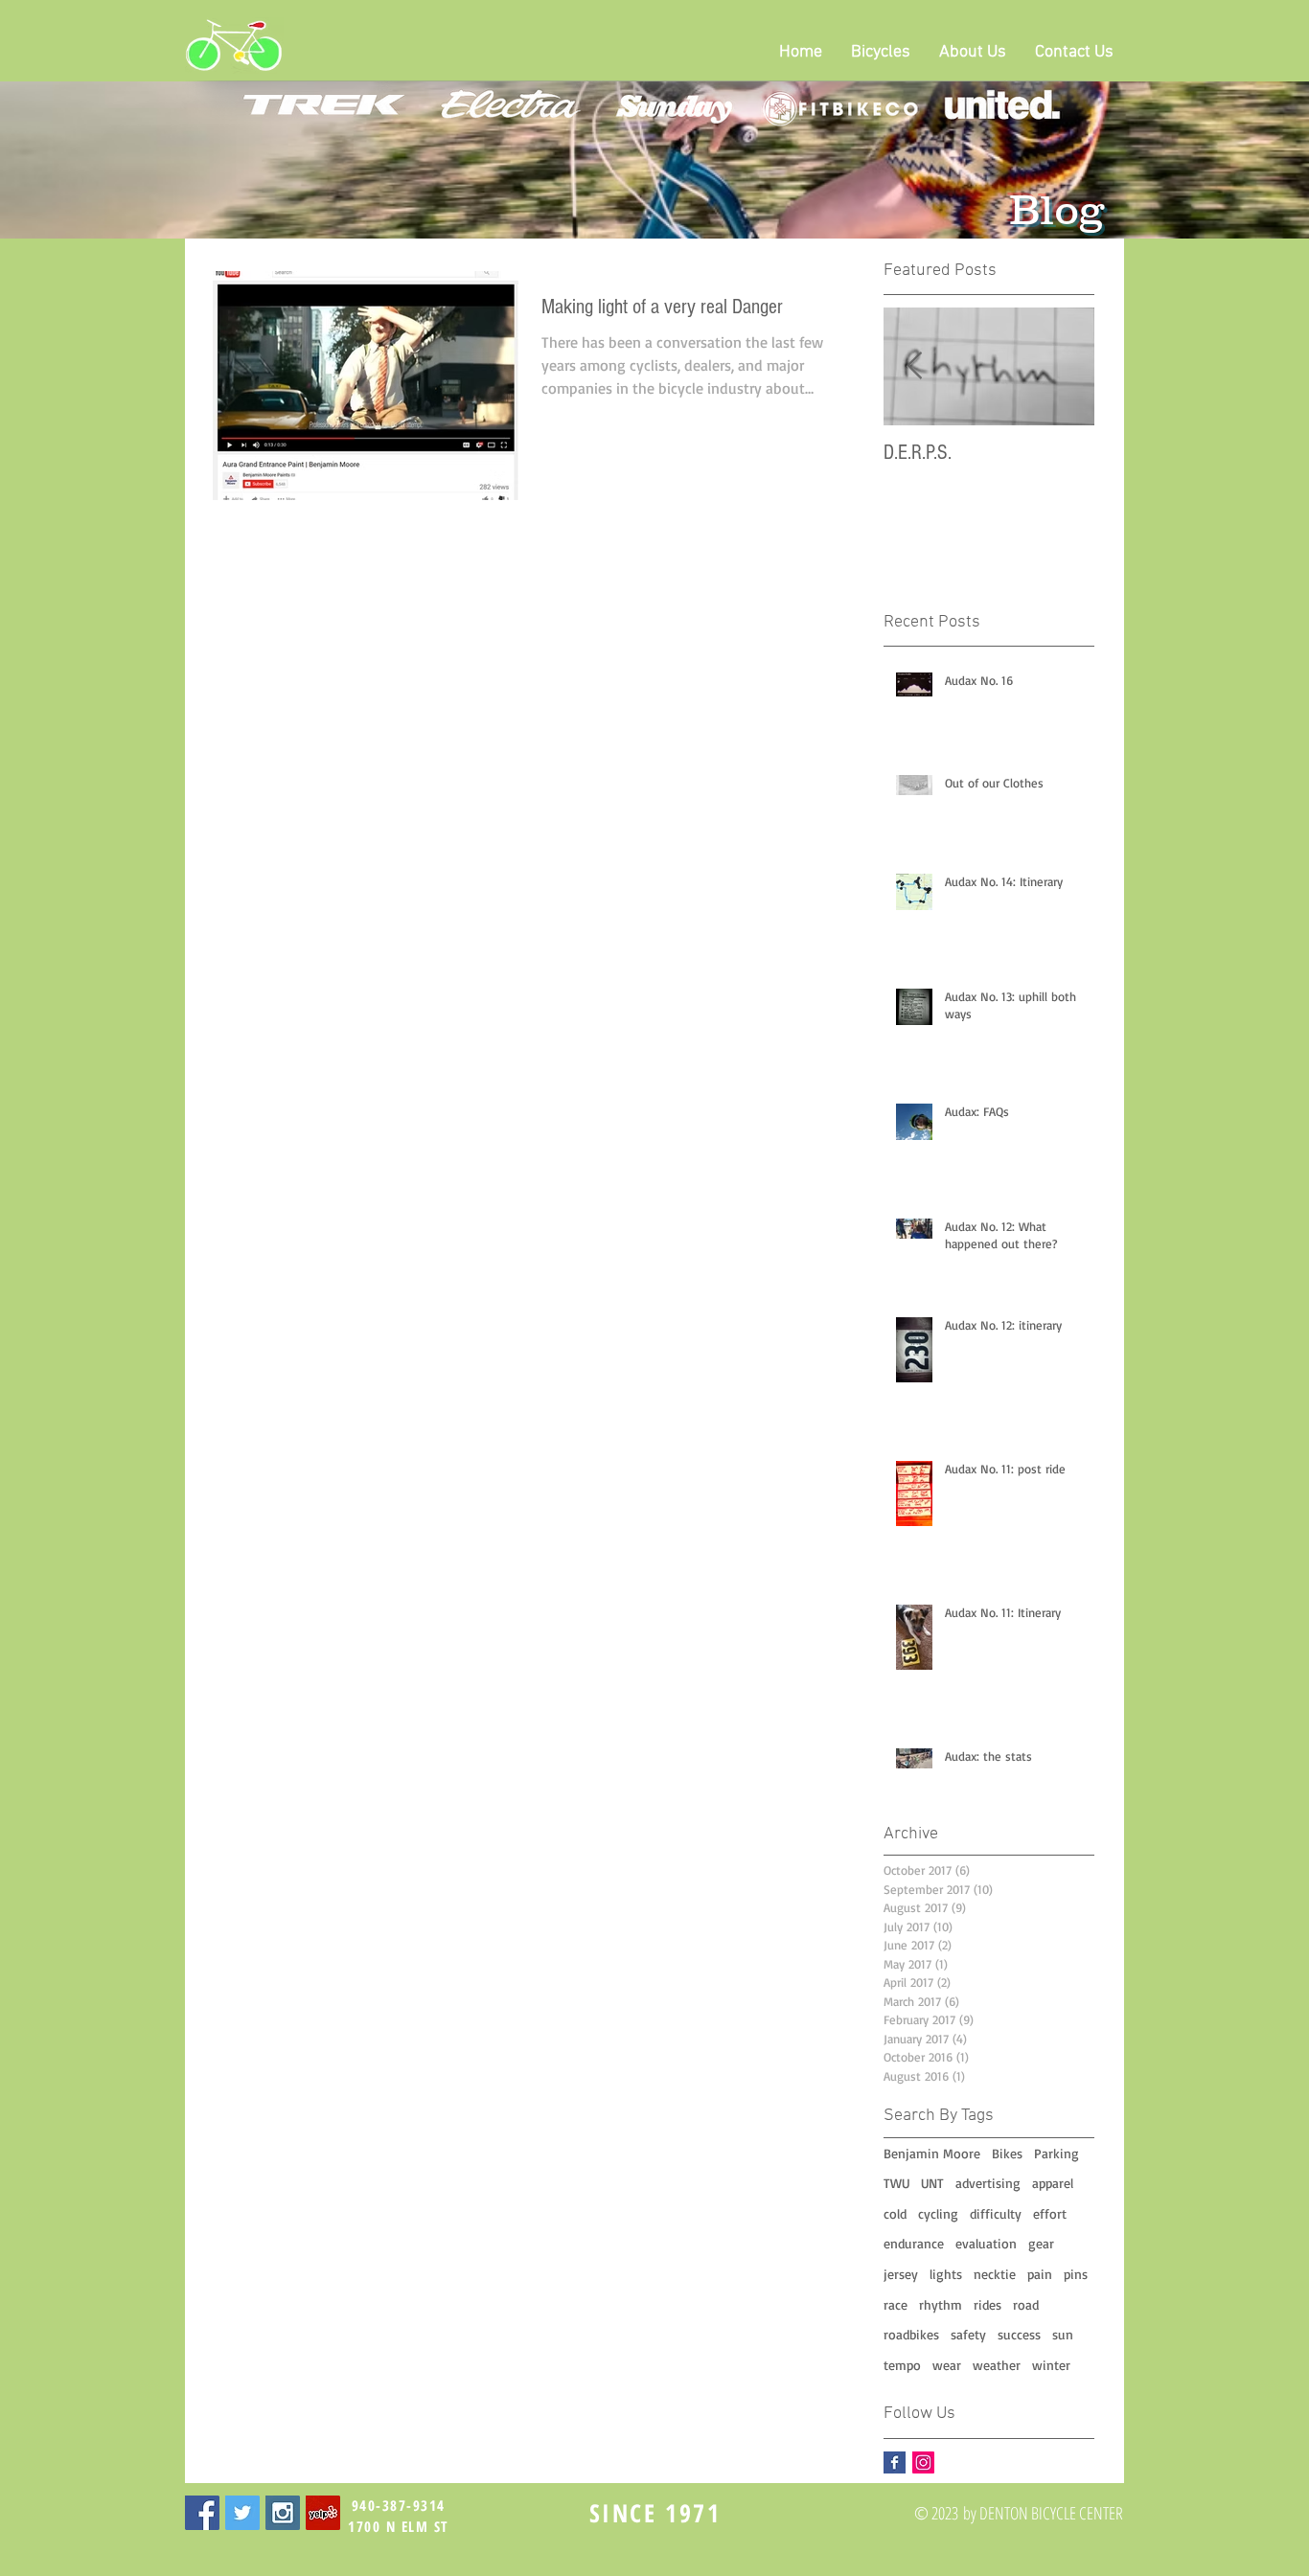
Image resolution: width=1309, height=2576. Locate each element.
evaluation (986, 2243)
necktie (995, 2274)
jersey (901, 2274)
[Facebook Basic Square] (895, 2462)
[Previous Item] (914, 366)
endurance (914, 2243)
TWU (896, 2183)
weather (997, 2365)
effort (1050, 2213)
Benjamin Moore (932, 2153)
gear (1041, 2243)
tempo (902, 2365)
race (896, 2304)
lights (946, 2274)
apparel (1053, 2183)
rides (987, 2304)
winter (1051, 2365)
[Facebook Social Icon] (202, 2513)
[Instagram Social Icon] (923, 2462)
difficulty (996, 2213)
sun (1063, 2334)
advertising (988, 2183)
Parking (1056, 2153)
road (1026, 2304)
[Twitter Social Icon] (242, 2513)
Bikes (1007, 2153)
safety (968, 2334)
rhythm (941, 2304)
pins (1076, 2274)
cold (895, 2213)
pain (1040, 2274)
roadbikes (911, 2334)
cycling (938, 2213)
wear (947, 2365)
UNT (932, 2183)
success (1019, 2334)
